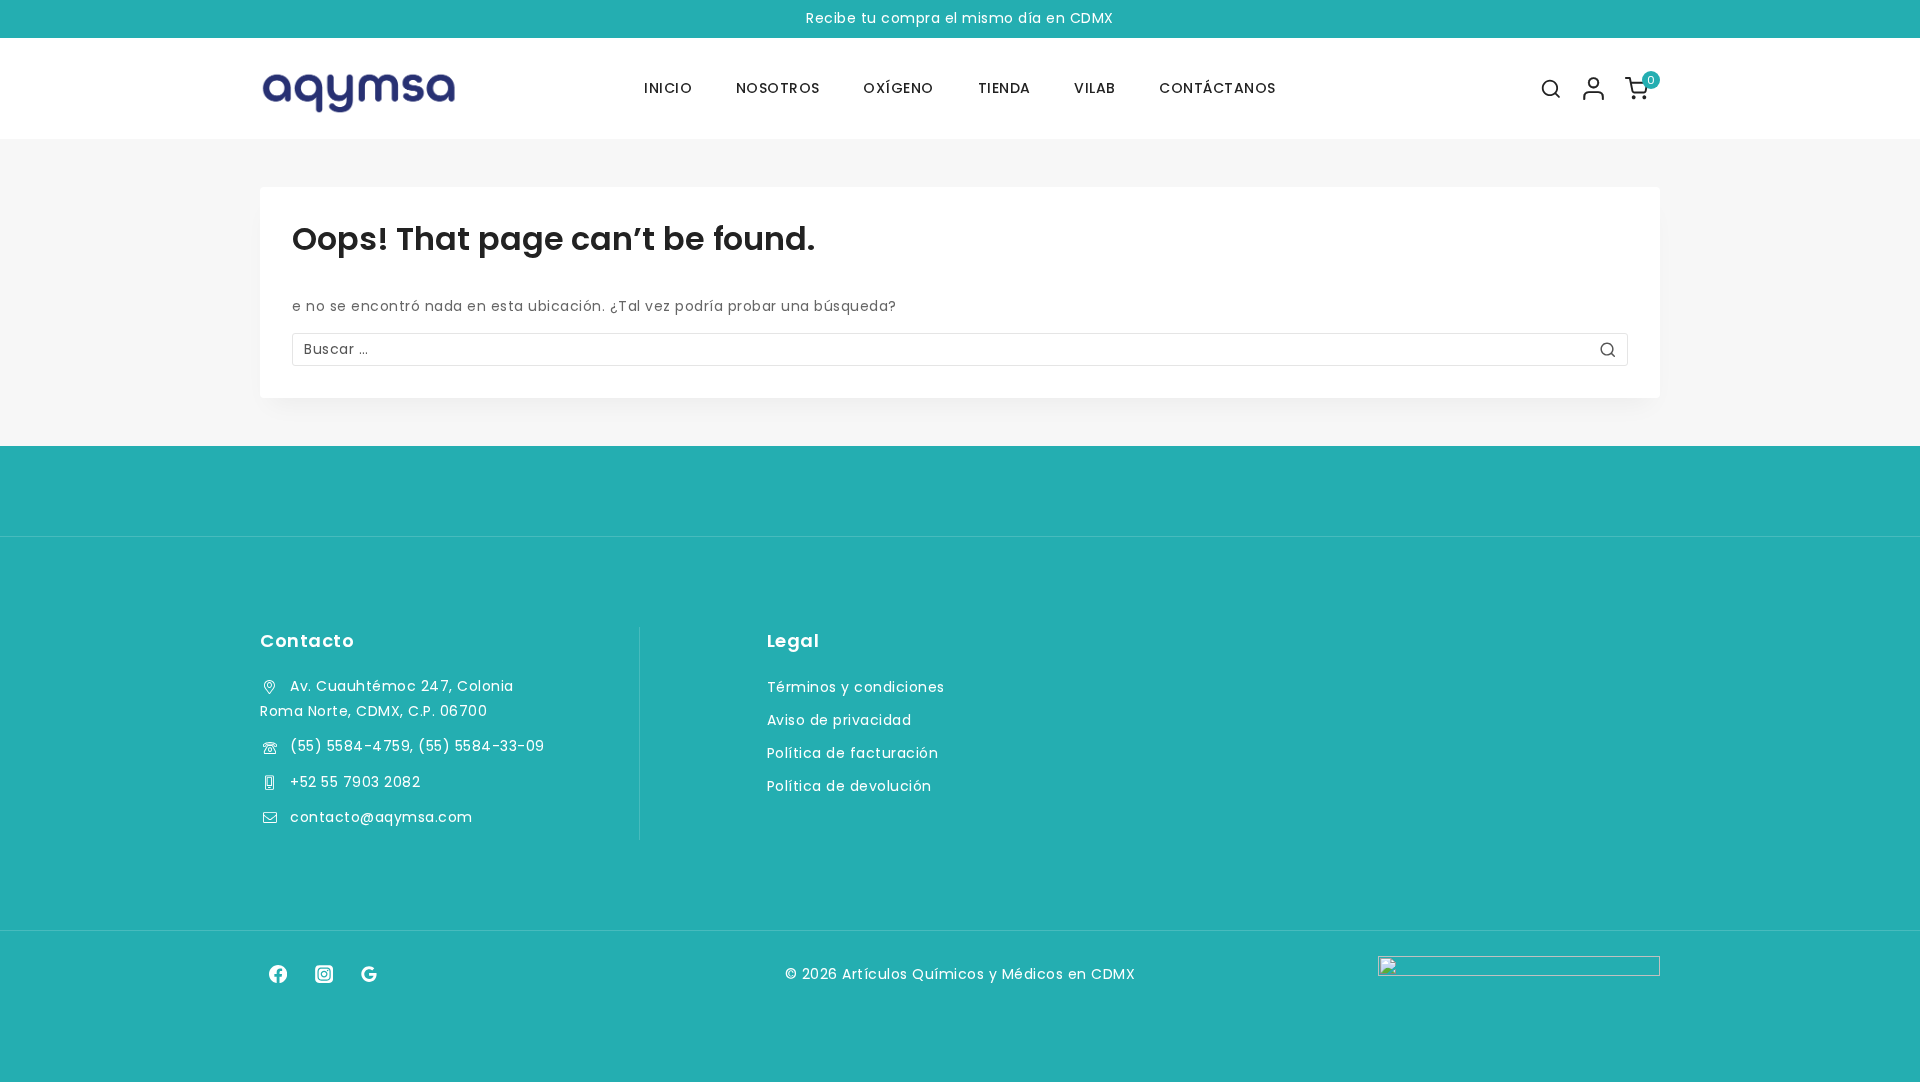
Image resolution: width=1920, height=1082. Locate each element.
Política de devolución (849, 786)
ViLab (1095, 88)
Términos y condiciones (856, 687)
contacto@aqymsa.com (381, 817)
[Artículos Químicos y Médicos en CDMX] (360, 89)
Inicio (668, 88)
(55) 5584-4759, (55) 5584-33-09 (417, 746)
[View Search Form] (1551, 89)
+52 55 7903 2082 (355, 782)
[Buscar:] (960, 349)
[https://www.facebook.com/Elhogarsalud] (278, 974)
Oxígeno (898, 88)
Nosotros (778, 88)
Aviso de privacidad (839, 720)
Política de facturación (853, 753)
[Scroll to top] (1866, 1038)
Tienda (1004, 88)
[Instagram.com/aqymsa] (323, 974)
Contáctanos (1217, 88)
